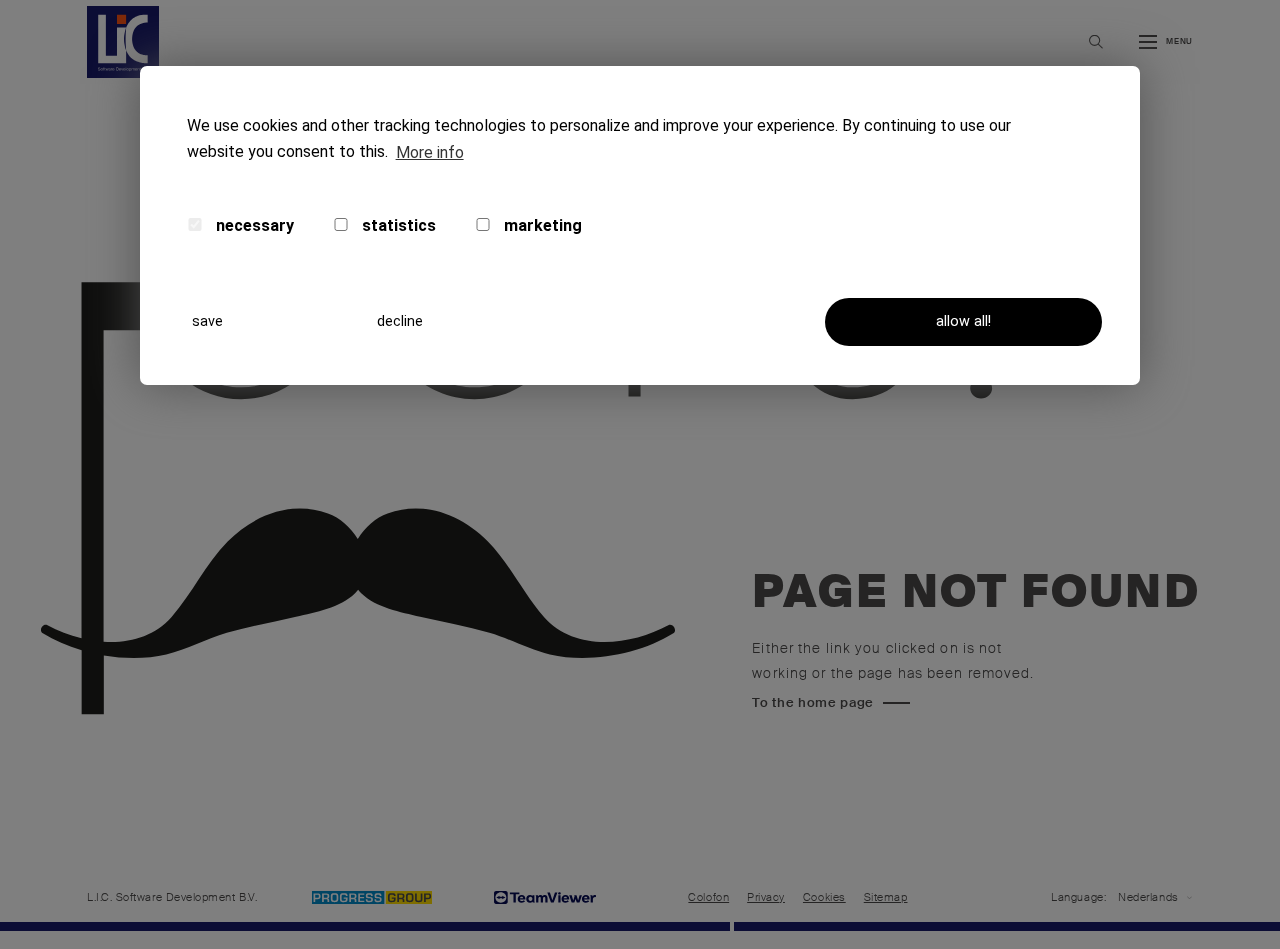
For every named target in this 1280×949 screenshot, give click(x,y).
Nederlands (1148, 897)
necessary (253, 225)
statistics (397, 225)
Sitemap (886, 897)
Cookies (824, 897)
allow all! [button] (963, 321)
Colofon (708, 897)
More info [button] (430, 152)
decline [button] (400, 321)
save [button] (207, 321)
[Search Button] (1096, 42)
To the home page (813, 702)
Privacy (766, 897)
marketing (541, 225)
